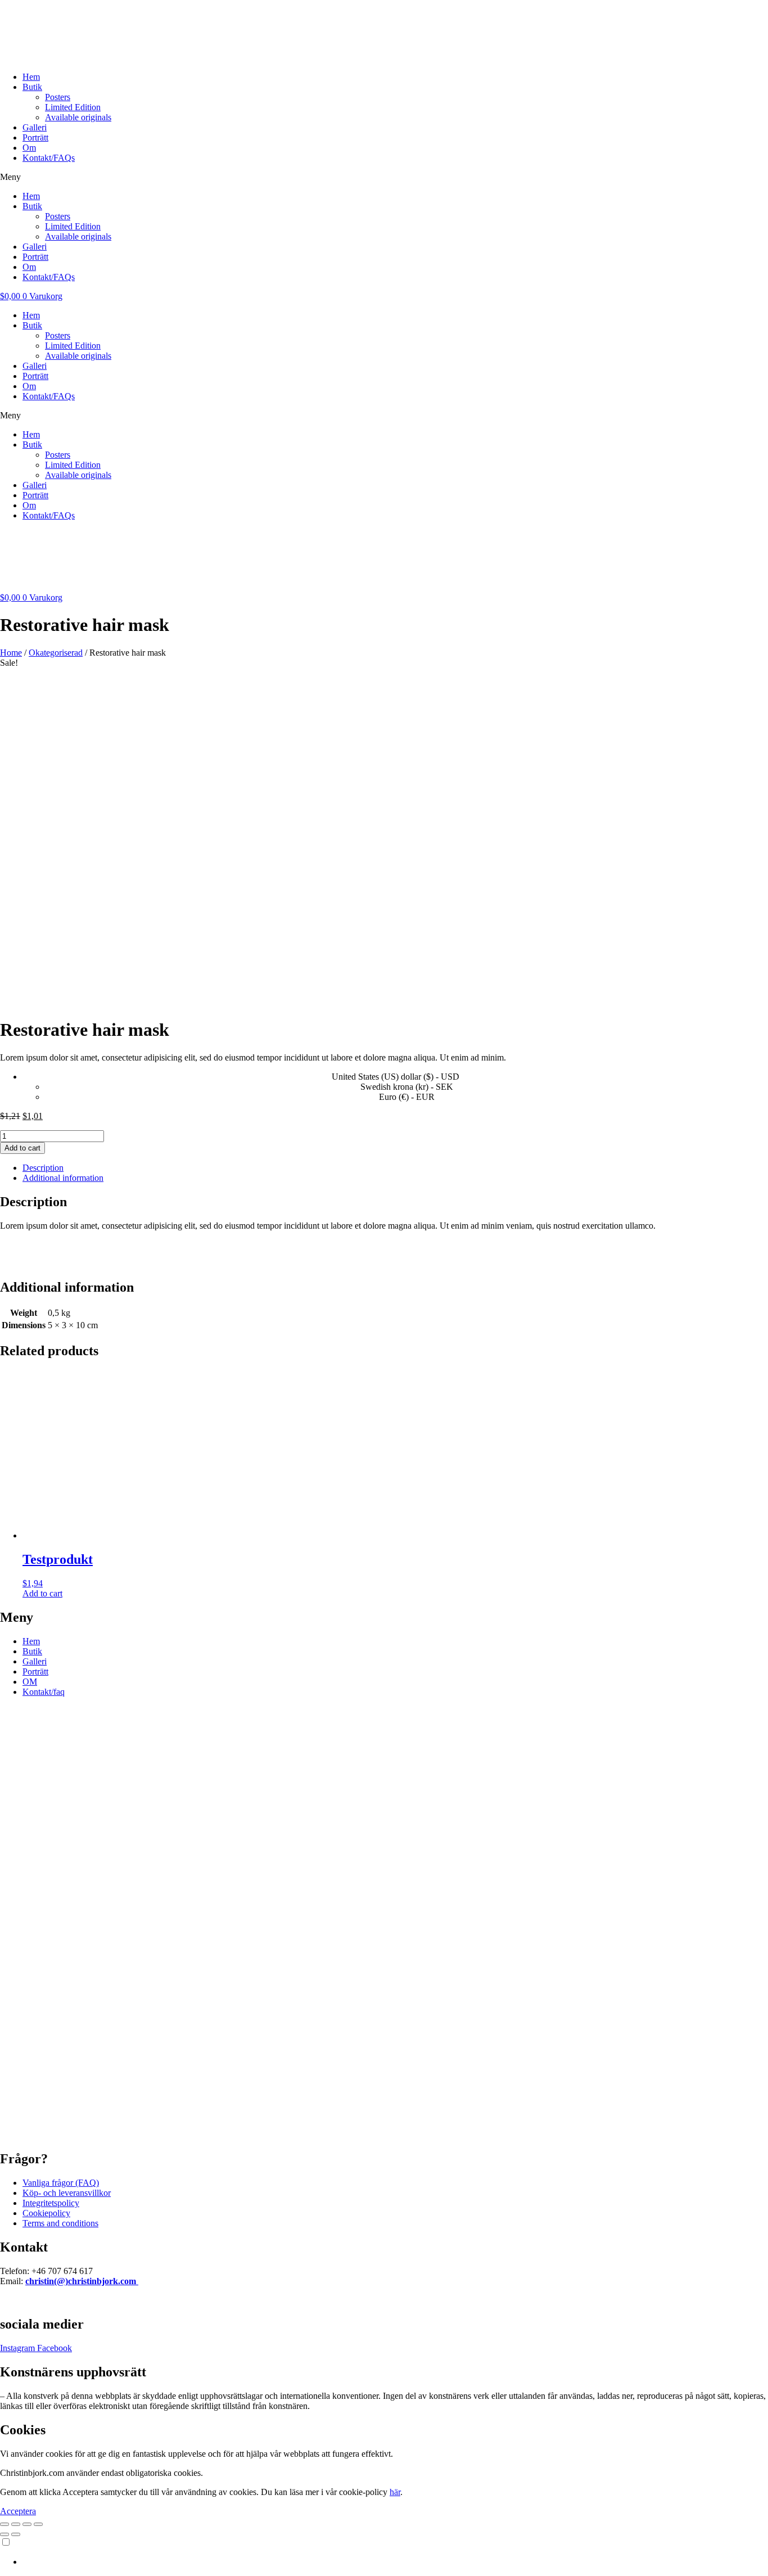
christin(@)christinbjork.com (82, 2281)
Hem (31, 77)
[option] (395, 2562)
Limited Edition (73, 107)
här (395, 2492)
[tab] (395, 1168)
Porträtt (35, 137)
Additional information (63, 1178)
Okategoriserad (56, 653)
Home (11, 653)
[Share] (16, 2524)
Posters (58, 97)
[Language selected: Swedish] (384, 2552)
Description (43, 1168)
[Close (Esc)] (4, 2524)
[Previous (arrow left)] (4, 2534)
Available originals (78, 117)
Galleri (35, 127)
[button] (384, 177)
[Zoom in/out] (38, 2524)
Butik (32, 87)
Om (29, 148)
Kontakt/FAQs (49, 158)
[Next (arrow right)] (16, 2534)
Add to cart (22, 1148)
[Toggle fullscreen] (27, 2524)
